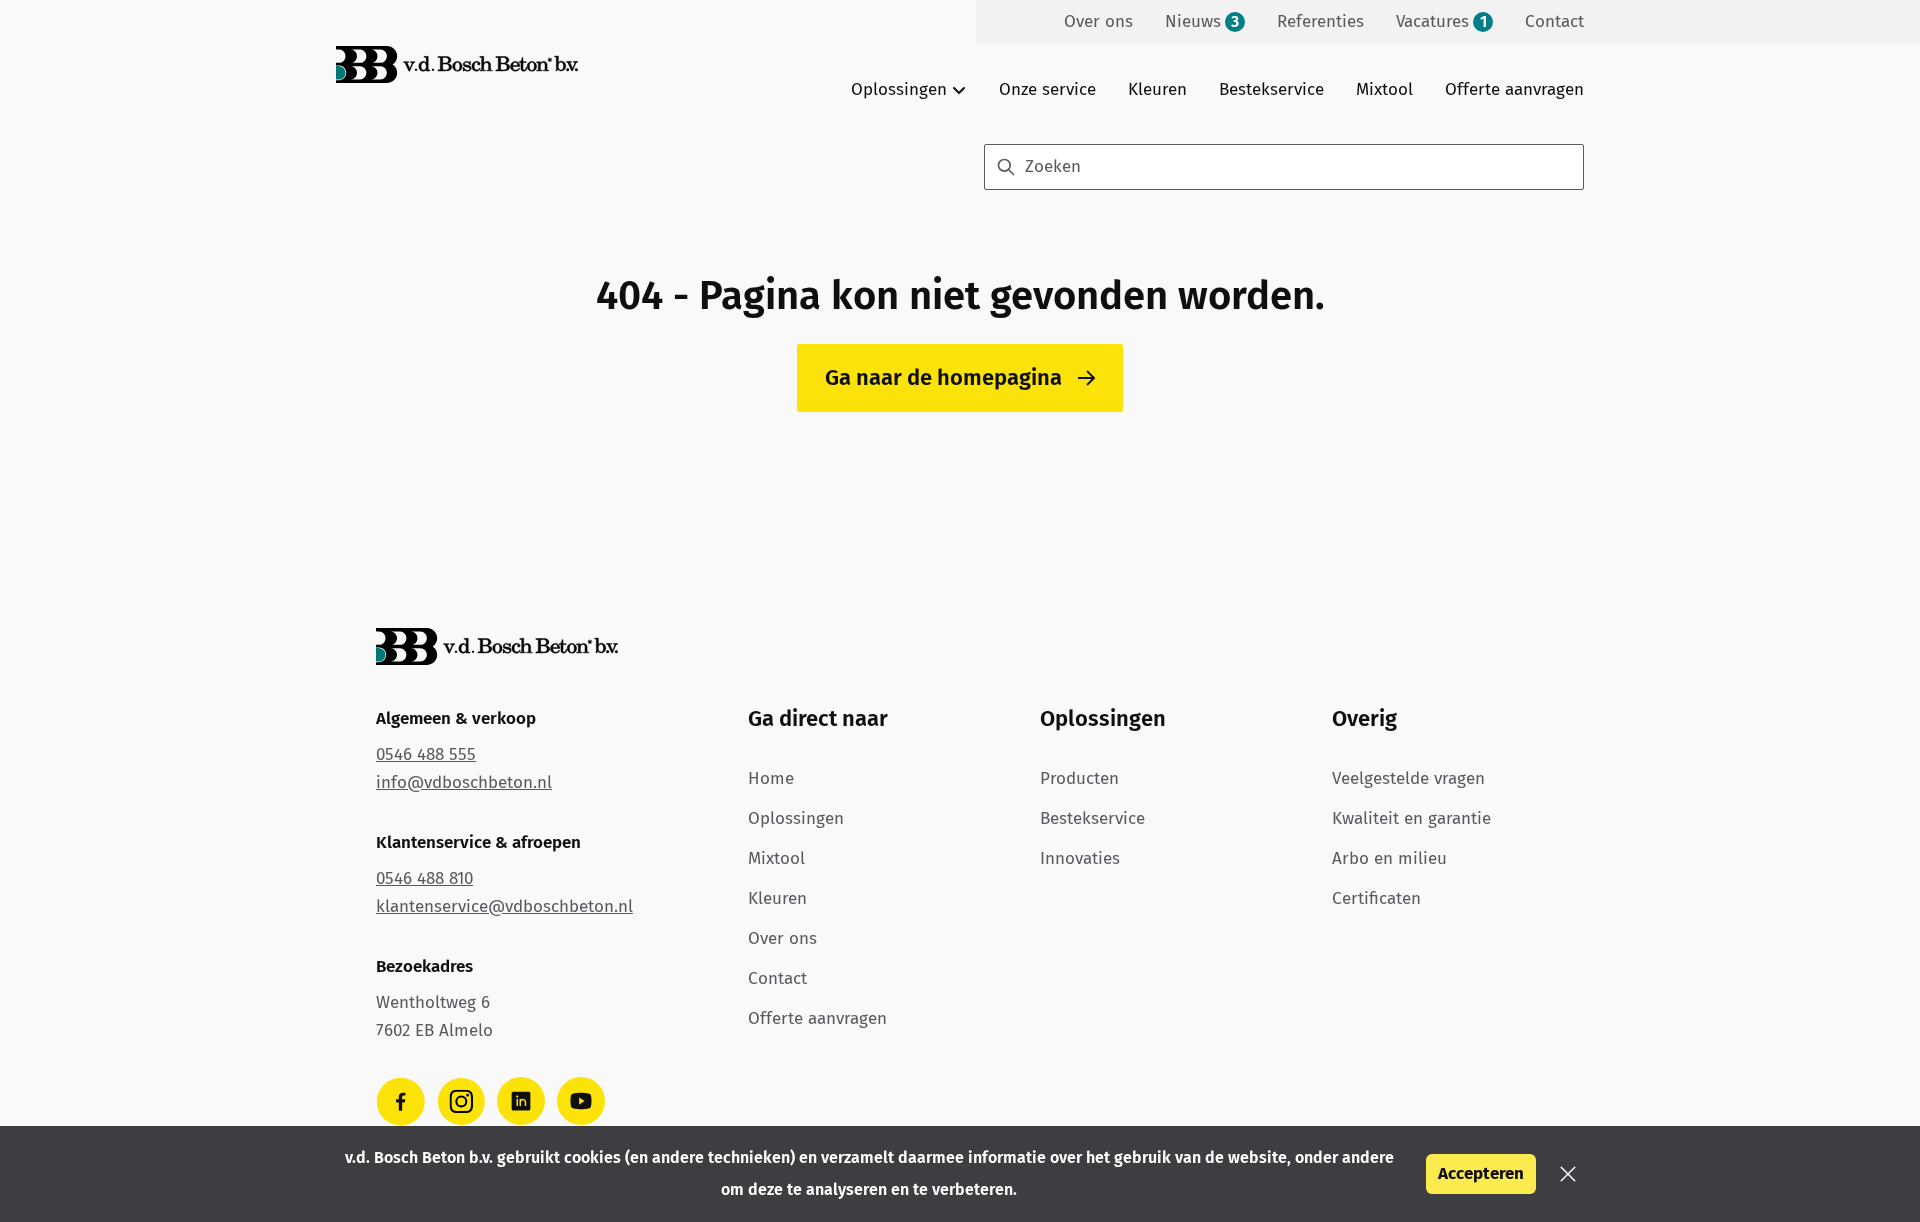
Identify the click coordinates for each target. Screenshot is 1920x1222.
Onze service (1047, 89)
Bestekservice (1271, 89)
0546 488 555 (426, 754)
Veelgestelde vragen (1408, 778)
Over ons (782, 938)
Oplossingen (796, 818)
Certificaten (1376, 898)
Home (771, 778)
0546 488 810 (424, 878)
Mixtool (1384, 89)
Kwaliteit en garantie (1411, 818)
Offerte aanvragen (1514, 89)
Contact (777, 978)
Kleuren (1157, 89)
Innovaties (1080, 858)
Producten (1079, 778)
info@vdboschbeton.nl (464, 782)
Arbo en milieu (1389, 858)
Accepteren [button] (1481, 1173)
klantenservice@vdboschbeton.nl (504, 906)
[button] (1568, 1174)
